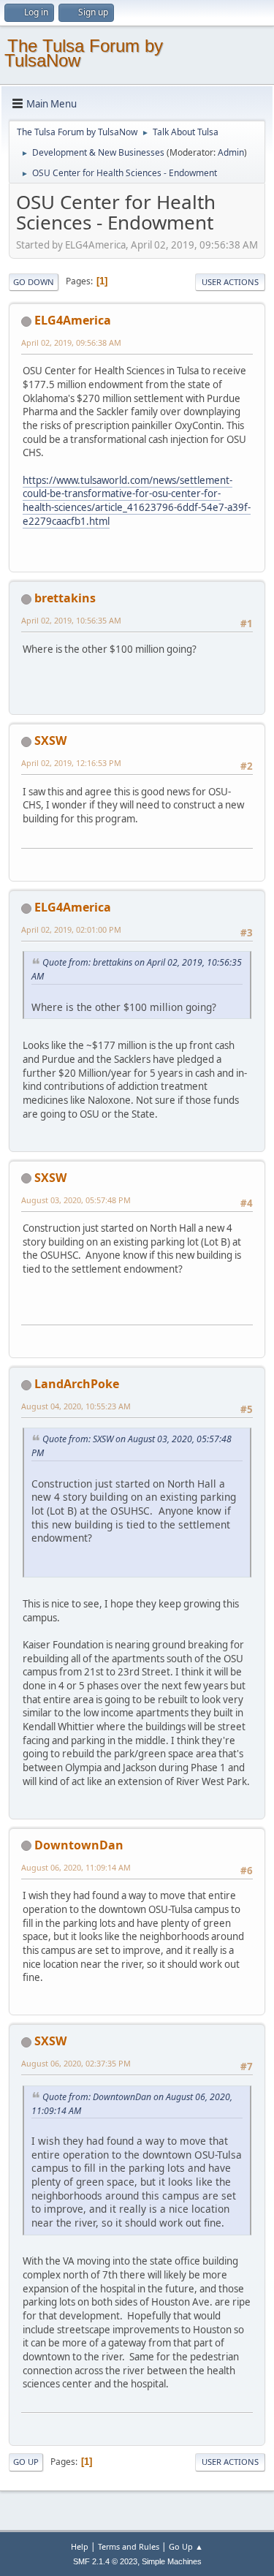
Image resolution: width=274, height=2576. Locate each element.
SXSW (50, 740)
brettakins (65, 598)
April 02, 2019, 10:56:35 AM (71, 620)
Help (80, 2546)
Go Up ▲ (186, 2546)
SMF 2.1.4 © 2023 (105, 2561)
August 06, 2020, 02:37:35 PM (76, 2063)
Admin (231, 152)
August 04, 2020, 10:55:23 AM (76, 1406)
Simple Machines (172, 2561)
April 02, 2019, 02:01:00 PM (71, 929)
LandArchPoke (77, 1384)
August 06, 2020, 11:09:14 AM (76, 1867)
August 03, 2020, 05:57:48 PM (76, 1200)
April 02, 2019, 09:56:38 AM (71, 342)
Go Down (34, 282)
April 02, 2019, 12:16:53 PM (71, 763)
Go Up (26, 2462)
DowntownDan (79, 1845)
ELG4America (73, 320)
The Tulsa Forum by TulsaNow (84, 53)
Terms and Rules (129, 2546)
